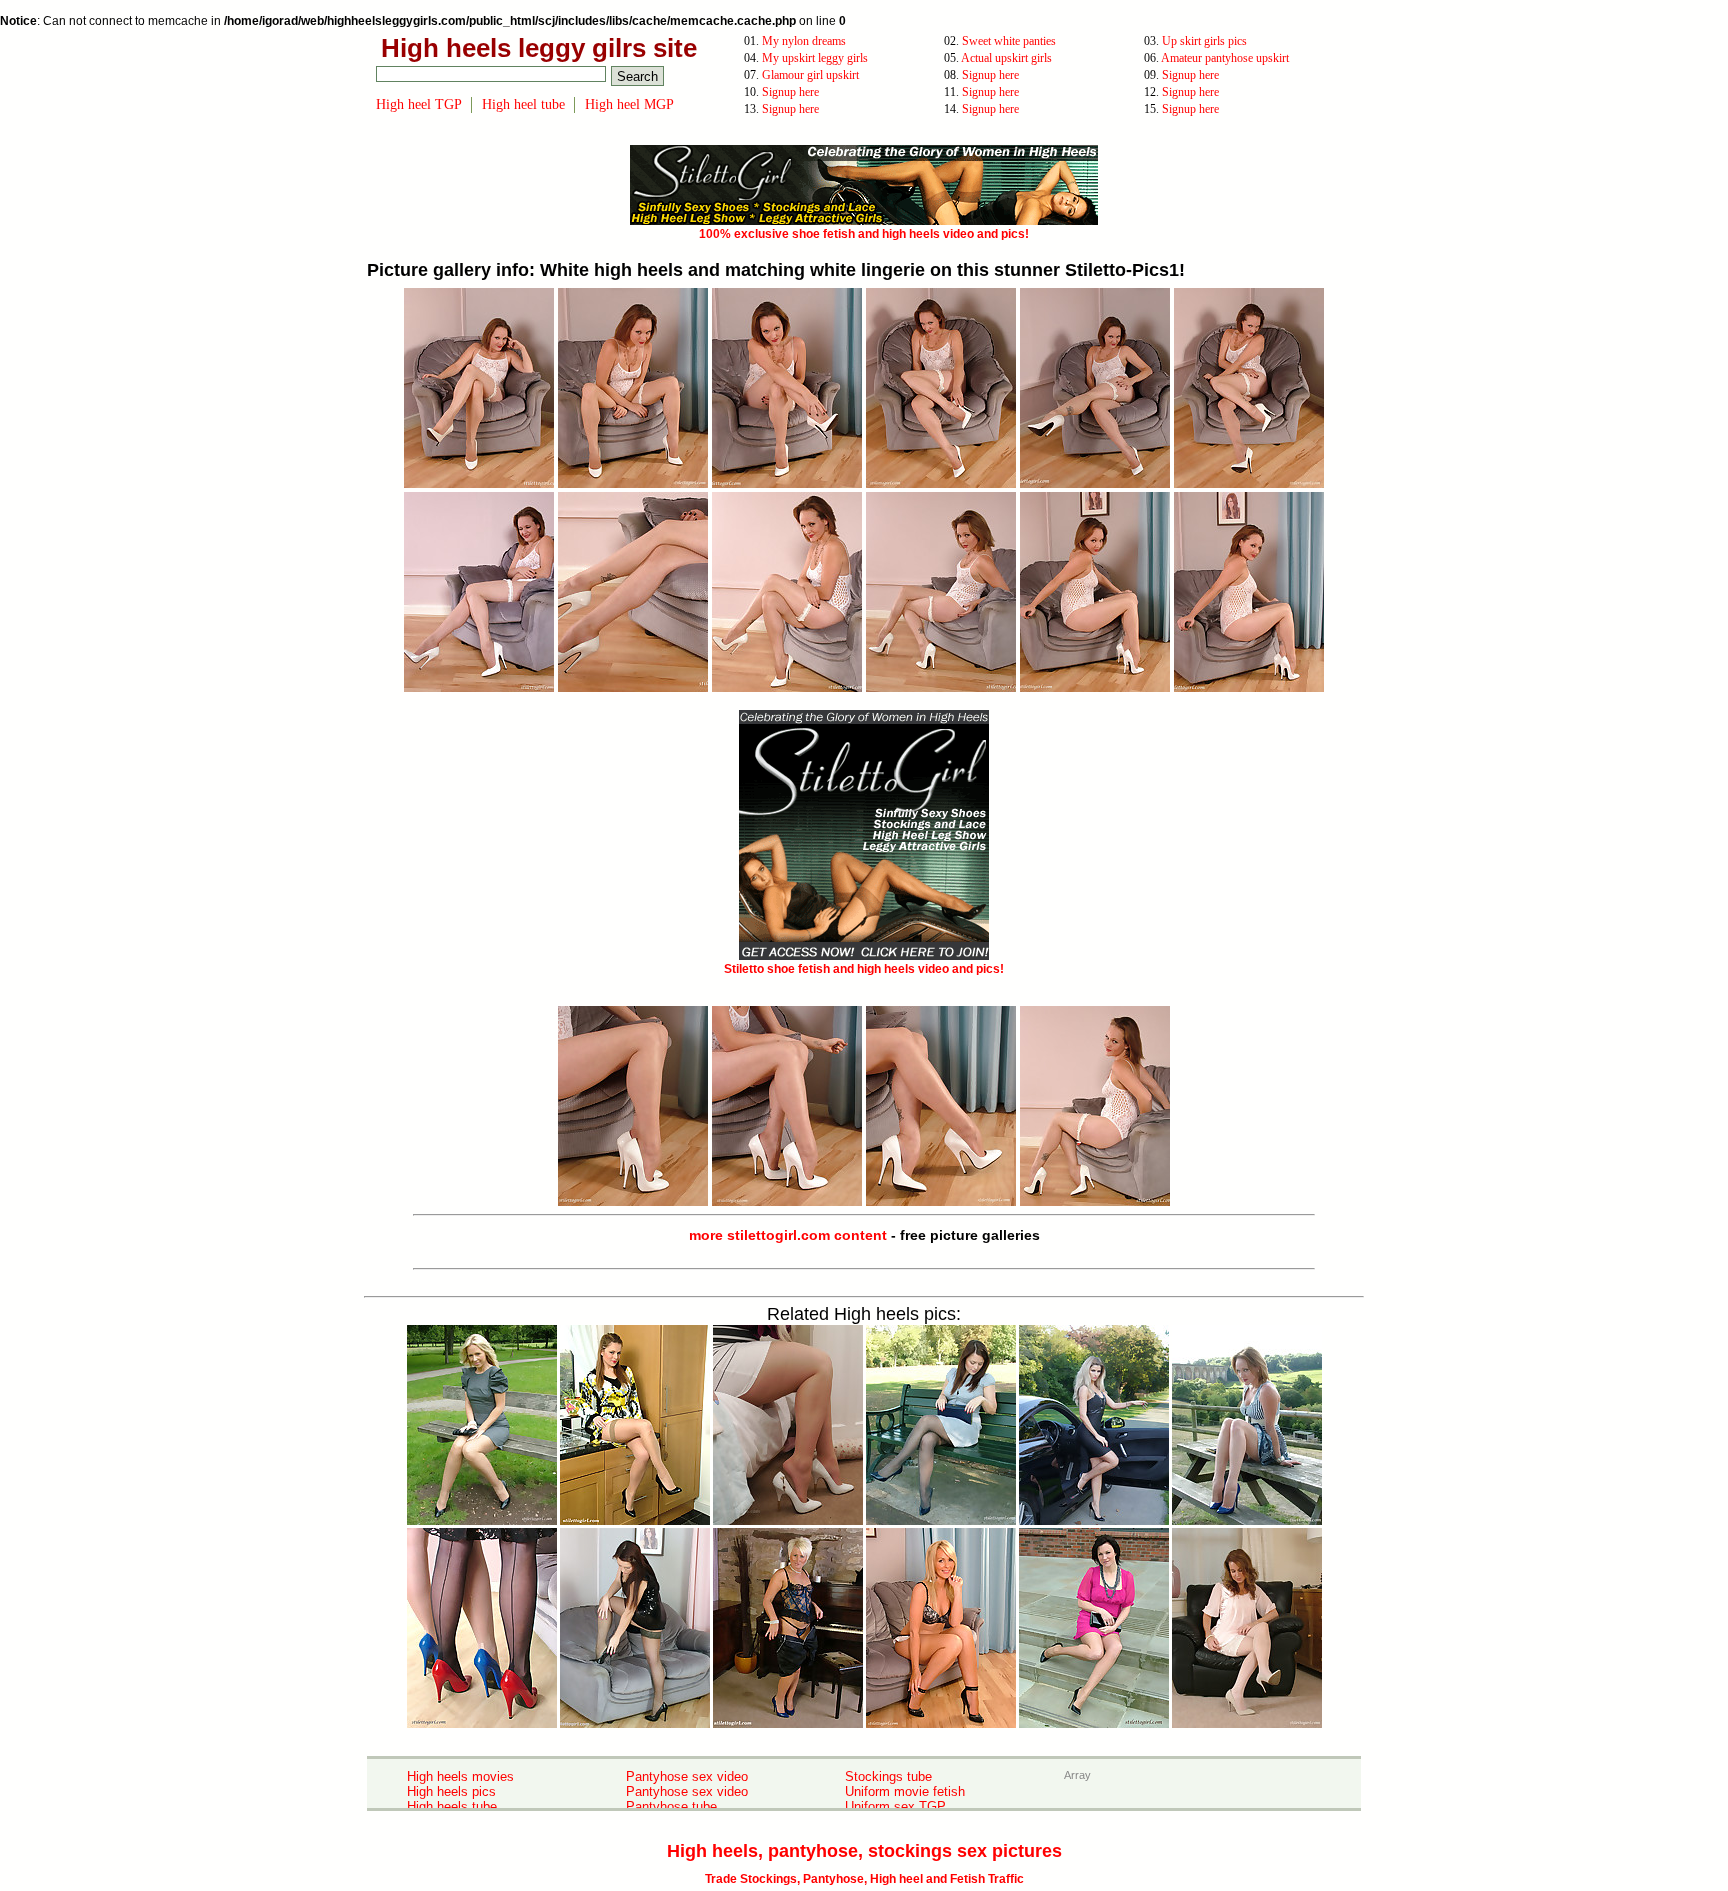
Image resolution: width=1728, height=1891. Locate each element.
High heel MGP (629, 104)
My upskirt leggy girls (815, 58)
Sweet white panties (1009, 41)
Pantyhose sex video (687, 1776)
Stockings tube (888, 1776)
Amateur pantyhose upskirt (1225, 58)
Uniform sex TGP (895, 1806)
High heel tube (523, 104)
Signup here (990, 75)
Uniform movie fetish (905, 1791)
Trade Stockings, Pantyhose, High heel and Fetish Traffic (864, 1879)
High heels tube (452, 1806)
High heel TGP (419, 104)
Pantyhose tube (671, 1806)
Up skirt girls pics (1204, 41)
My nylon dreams (804, 41)
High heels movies (460, 1776)
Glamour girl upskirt (810, 75)
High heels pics (451, 1791)
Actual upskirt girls (1006, 58)
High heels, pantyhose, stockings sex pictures (864, 1851)
